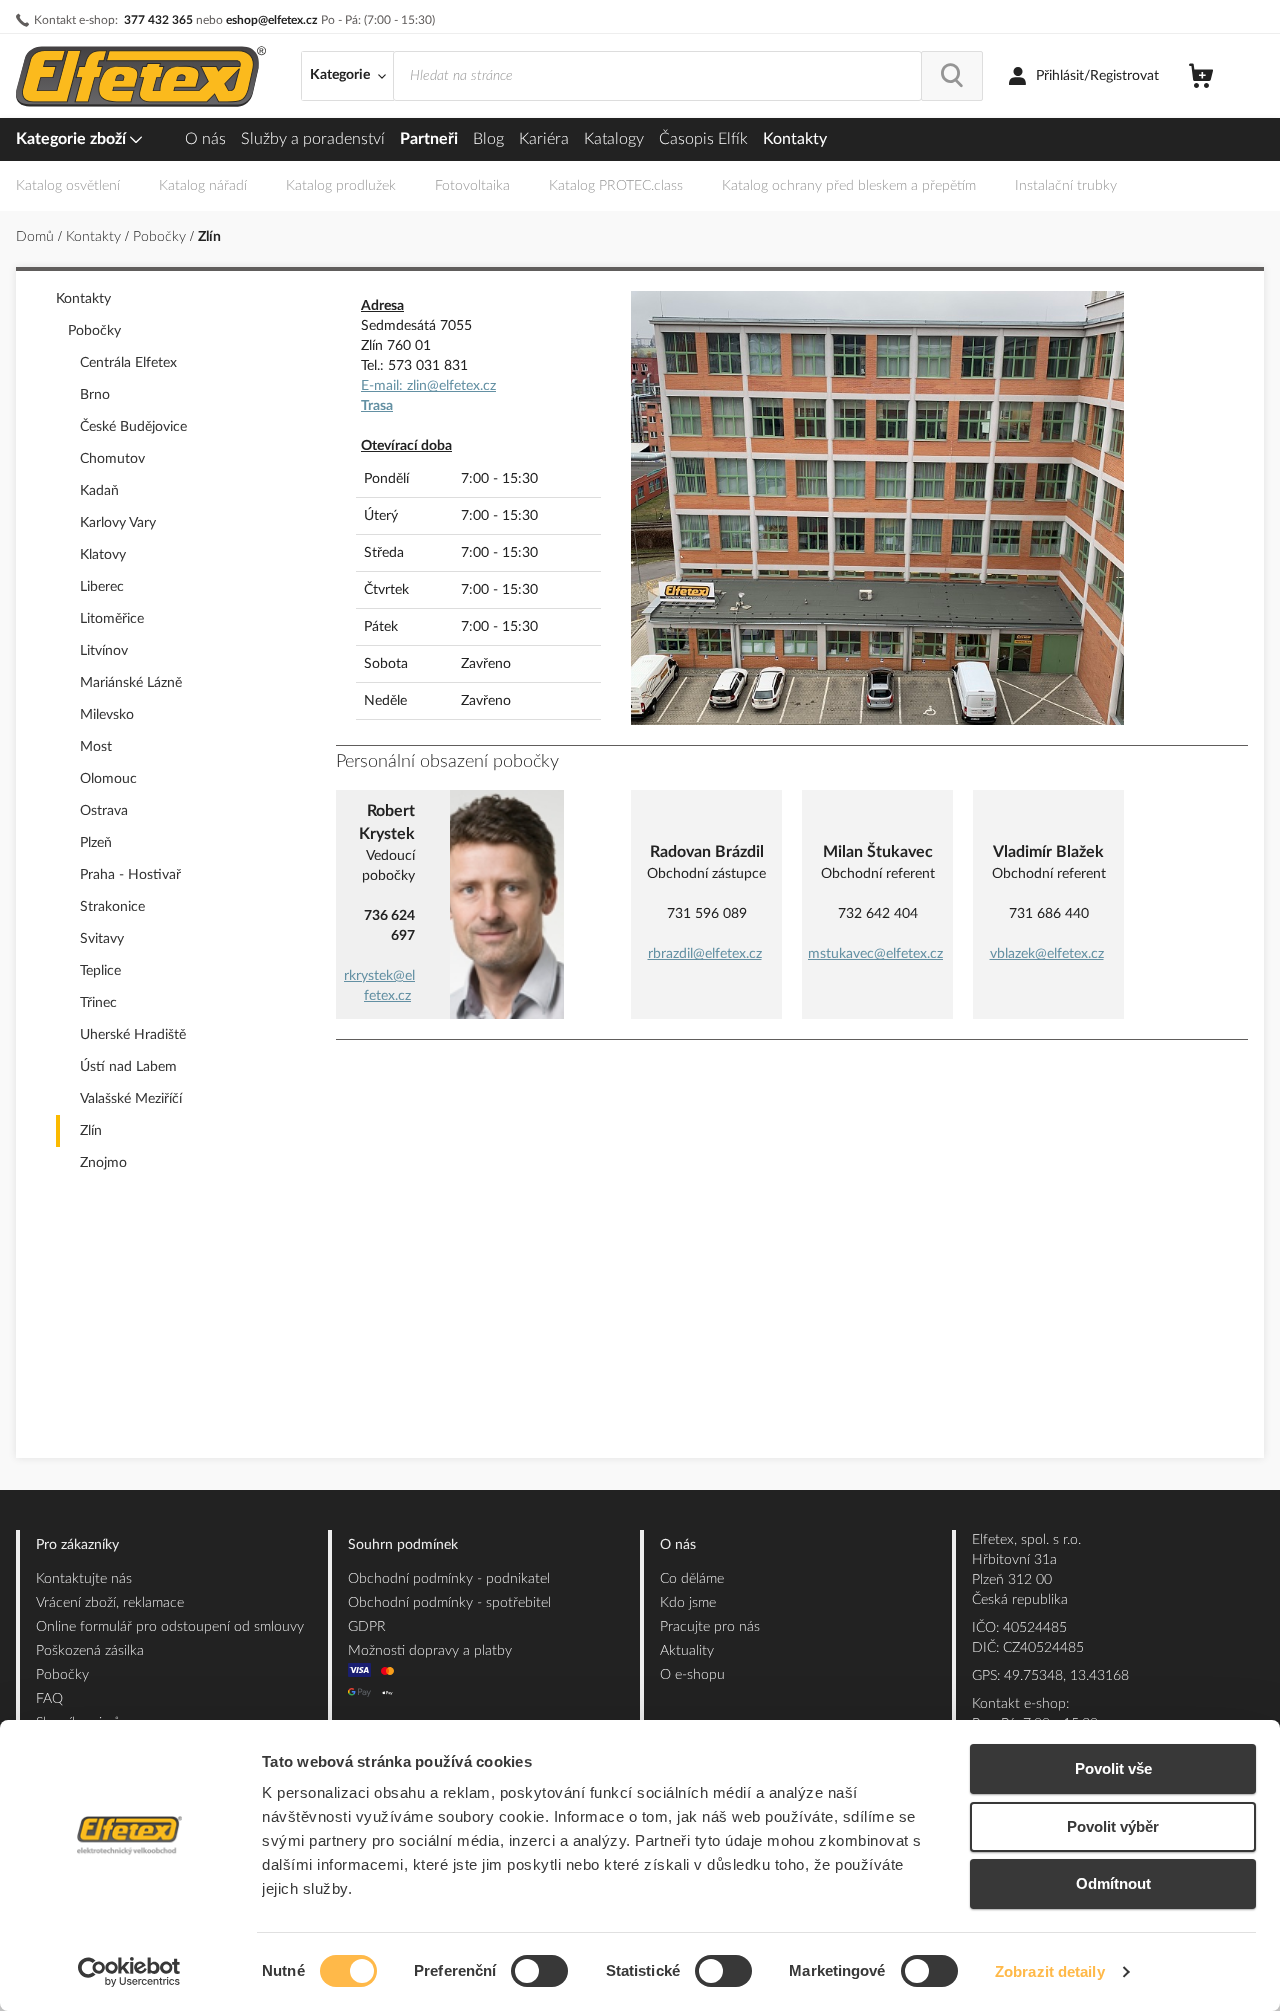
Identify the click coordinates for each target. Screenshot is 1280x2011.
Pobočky (161, 237)
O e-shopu (692, 1675)
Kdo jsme (688, 1603)
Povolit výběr (1113, 1826)
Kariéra (544, 139)
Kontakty (795, 139)
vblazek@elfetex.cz (1047, 954)
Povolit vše (1113, 1768)
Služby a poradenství (313, 139)
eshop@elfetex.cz (272, 20)
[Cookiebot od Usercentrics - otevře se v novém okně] (129, 1972)
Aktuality (687, 1651)
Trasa (377, 406)
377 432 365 (158, 20)
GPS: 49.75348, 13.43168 (1050, 1676)
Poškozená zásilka (90, 1651)
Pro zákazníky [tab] (77, 1545)
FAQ (49, 1699)
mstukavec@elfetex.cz (875, 954)
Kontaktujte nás (84, 1579)
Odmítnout (1113, 1883)
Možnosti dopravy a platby (430, 1651)
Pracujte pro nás (710, 1627)
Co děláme (692, 1579)
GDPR (367, 1627)
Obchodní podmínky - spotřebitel (449, 1603)
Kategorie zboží (73, 139)
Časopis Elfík (703, 139)
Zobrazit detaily (1050, 1971)
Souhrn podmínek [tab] (403, 1545)
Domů (37, 237)
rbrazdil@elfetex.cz (705, 954)
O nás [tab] (678, 1545)
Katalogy (614, 139)
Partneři (429, 139)
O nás (205, 139)
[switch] (539, 1973)
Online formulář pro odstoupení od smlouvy (170, 1627)
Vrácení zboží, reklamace (110, 1603)
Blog (488, 139)
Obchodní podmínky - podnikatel (449, 1579)
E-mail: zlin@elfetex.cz (428, 386)
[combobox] (657, 76)
